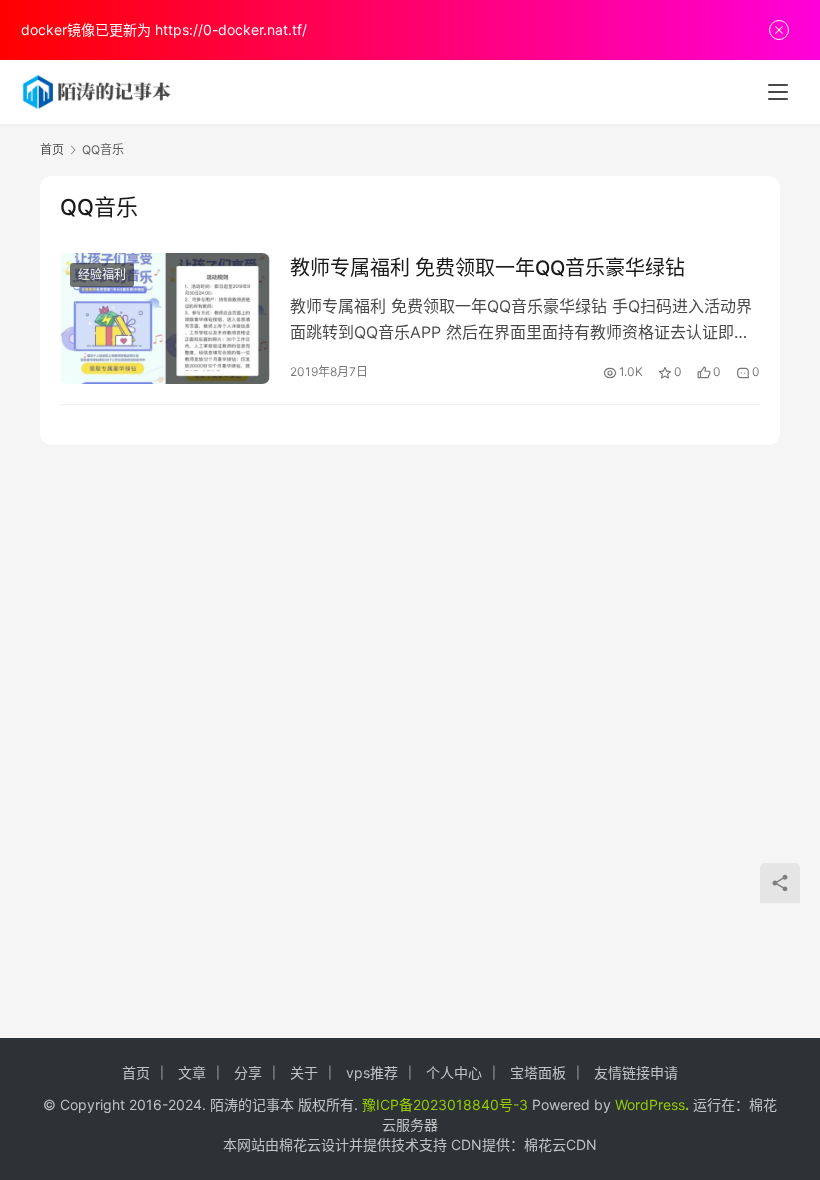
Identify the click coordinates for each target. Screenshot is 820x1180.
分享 (248, 1072)
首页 (52, 149)
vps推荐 (372, 1072)
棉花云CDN (560, 1144)
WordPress (650, 1104)
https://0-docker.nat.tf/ (231, 29)
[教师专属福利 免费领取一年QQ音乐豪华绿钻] (165, 318)
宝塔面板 (538, 1072)
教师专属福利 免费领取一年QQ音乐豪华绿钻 (487, 268)
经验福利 (102, 274)
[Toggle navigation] (778, 92)
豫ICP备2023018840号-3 (445, 1104)
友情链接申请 (636, 1072)
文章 (192, 1072)
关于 (304, 1072)
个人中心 (454, 1072)
